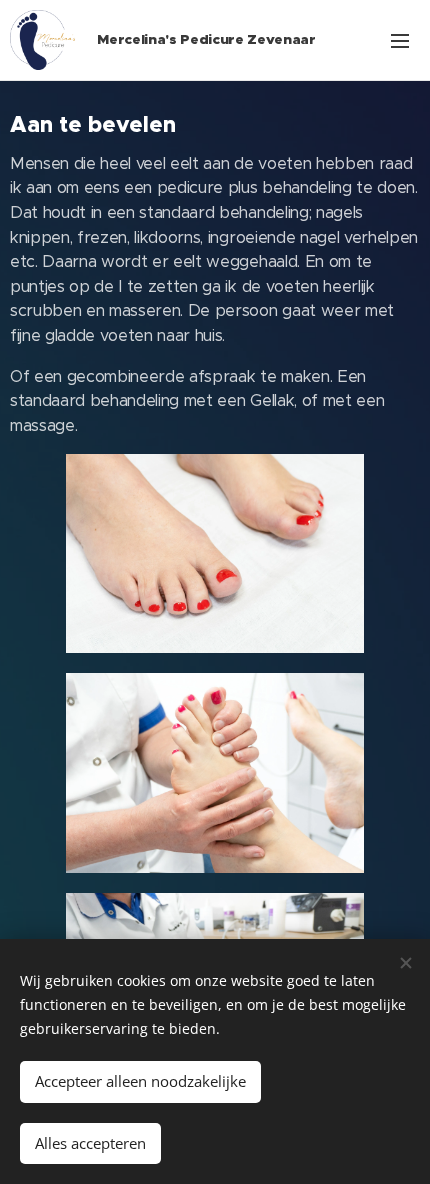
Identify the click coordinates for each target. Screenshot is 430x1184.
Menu (400, 40)
